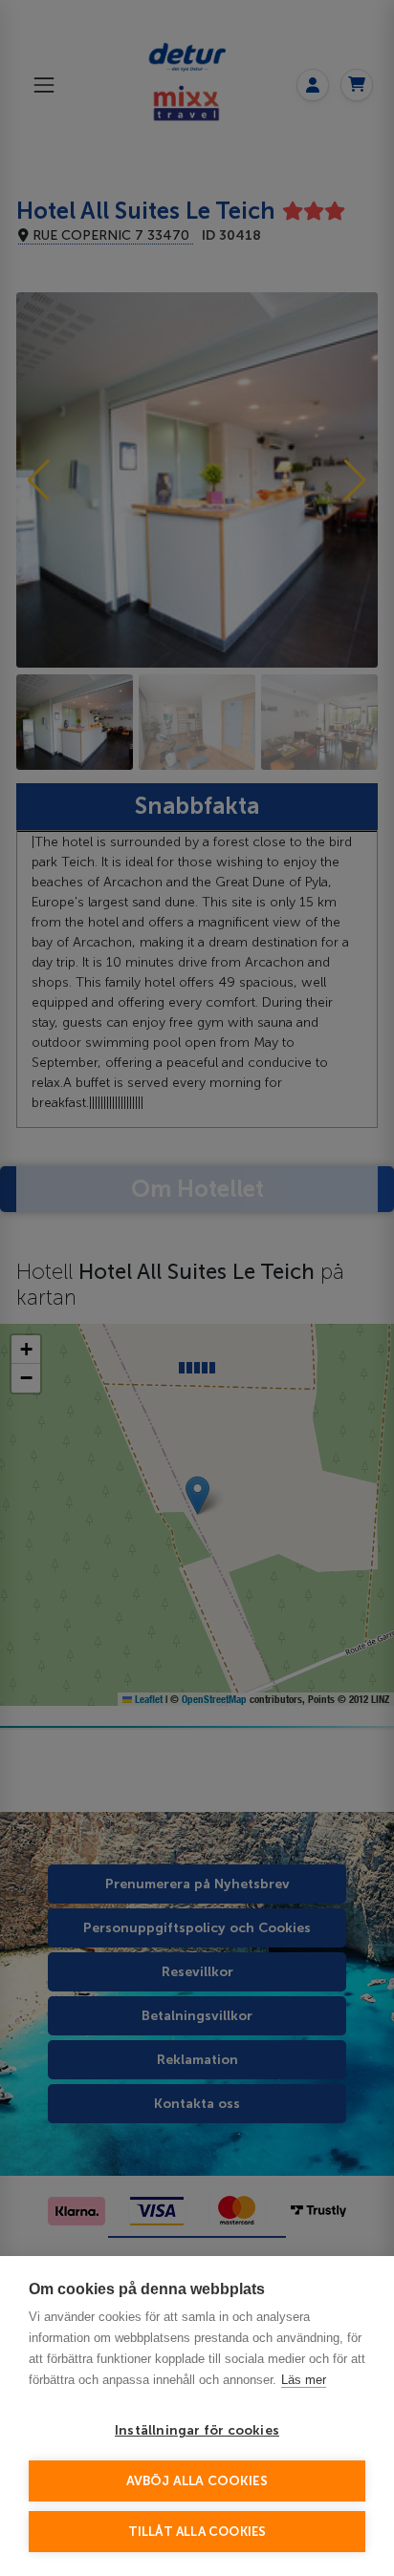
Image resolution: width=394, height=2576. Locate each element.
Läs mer (304, 2380)
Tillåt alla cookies (197, 2532)
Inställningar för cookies (197, 2430)
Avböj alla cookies (197, 2481)
